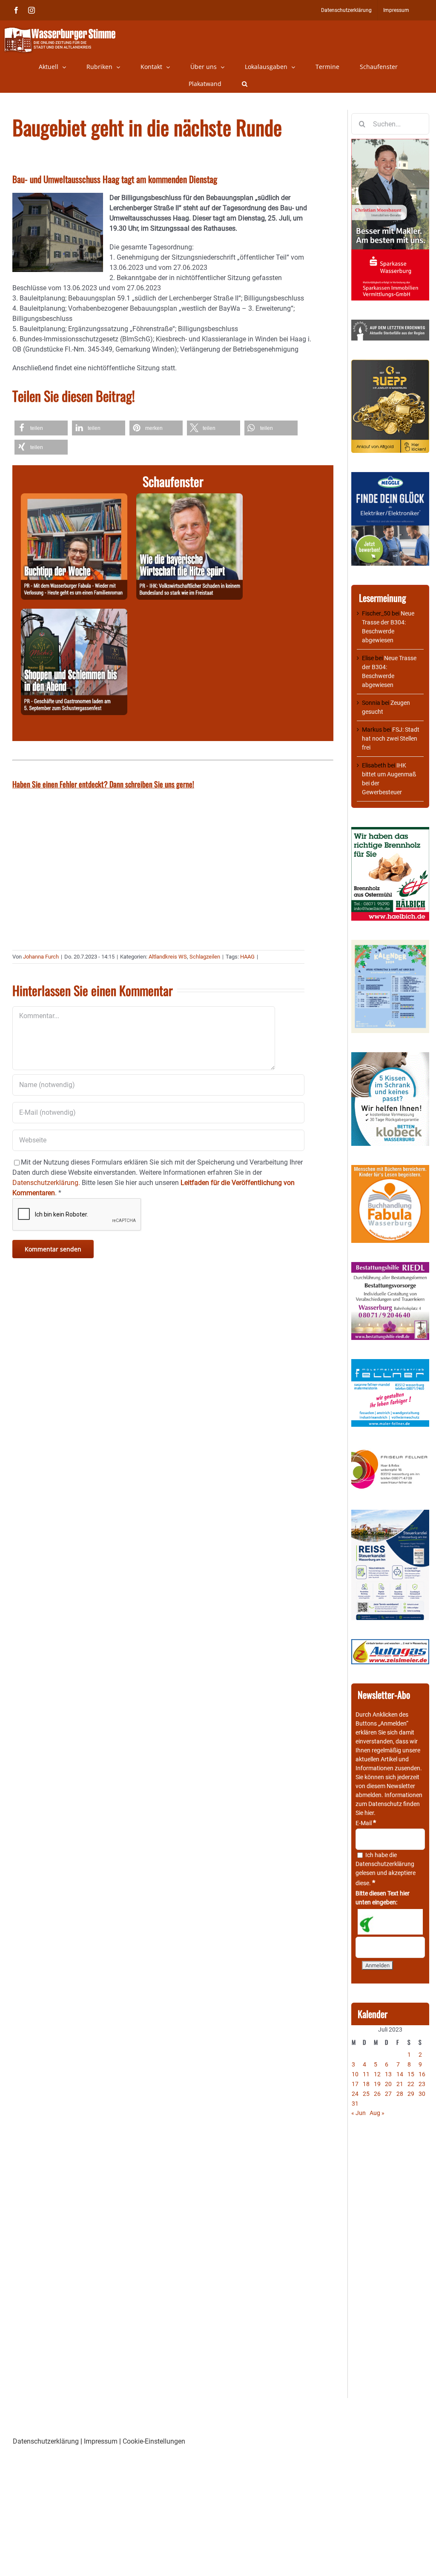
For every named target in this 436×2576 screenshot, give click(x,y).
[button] (245, 84)
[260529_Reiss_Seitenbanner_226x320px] (390, 1514)
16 (422, 2074)
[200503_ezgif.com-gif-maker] (390, 1056)
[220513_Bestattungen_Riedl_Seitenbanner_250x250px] (390, 1266)
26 (377, 2094)
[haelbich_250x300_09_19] (390, 831)
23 (422, 2084)
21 (400, 2084)
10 (355, 2074)
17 (355, 2084)
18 (366, 2084)
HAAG (247, 957)
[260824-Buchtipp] (74, 498)
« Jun (359, 2113)
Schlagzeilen (205, 957)
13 (388, 2074)
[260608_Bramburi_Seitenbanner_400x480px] (390, 944)
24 (355, 2094)
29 (411, 2094)
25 (366, 2094)
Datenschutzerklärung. (46, 1183)
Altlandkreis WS (168, 957)
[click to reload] (390, 1922)
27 (388, 2094)
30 (422, 2094)
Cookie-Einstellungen (154, 2441)
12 (377, 2074)
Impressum (101, 2441)
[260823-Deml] (74, 614)
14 (400, 2074)
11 (366, 2074)
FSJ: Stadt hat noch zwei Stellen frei (391, 738)
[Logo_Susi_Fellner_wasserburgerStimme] (390, 1363)
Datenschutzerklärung (385, 1864)
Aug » (377, 2113)
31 (355, 2104)
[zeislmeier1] (390, 1643)
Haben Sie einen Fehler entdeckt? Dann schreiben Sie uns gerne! (103, 784)
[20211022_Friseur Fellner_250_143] (390, 1450)
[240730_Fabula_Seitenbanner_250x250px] (390, 1169)
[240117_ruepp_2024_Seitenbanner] (390, 364)
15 (411, 2074)
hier (369, 1813)
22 (411, 2084)
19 (377, 2084)
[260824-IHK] (189, 498)
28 (400, 2094)
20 (388, 2084)
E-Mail (366, 1823)
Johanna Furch (41, 957)
